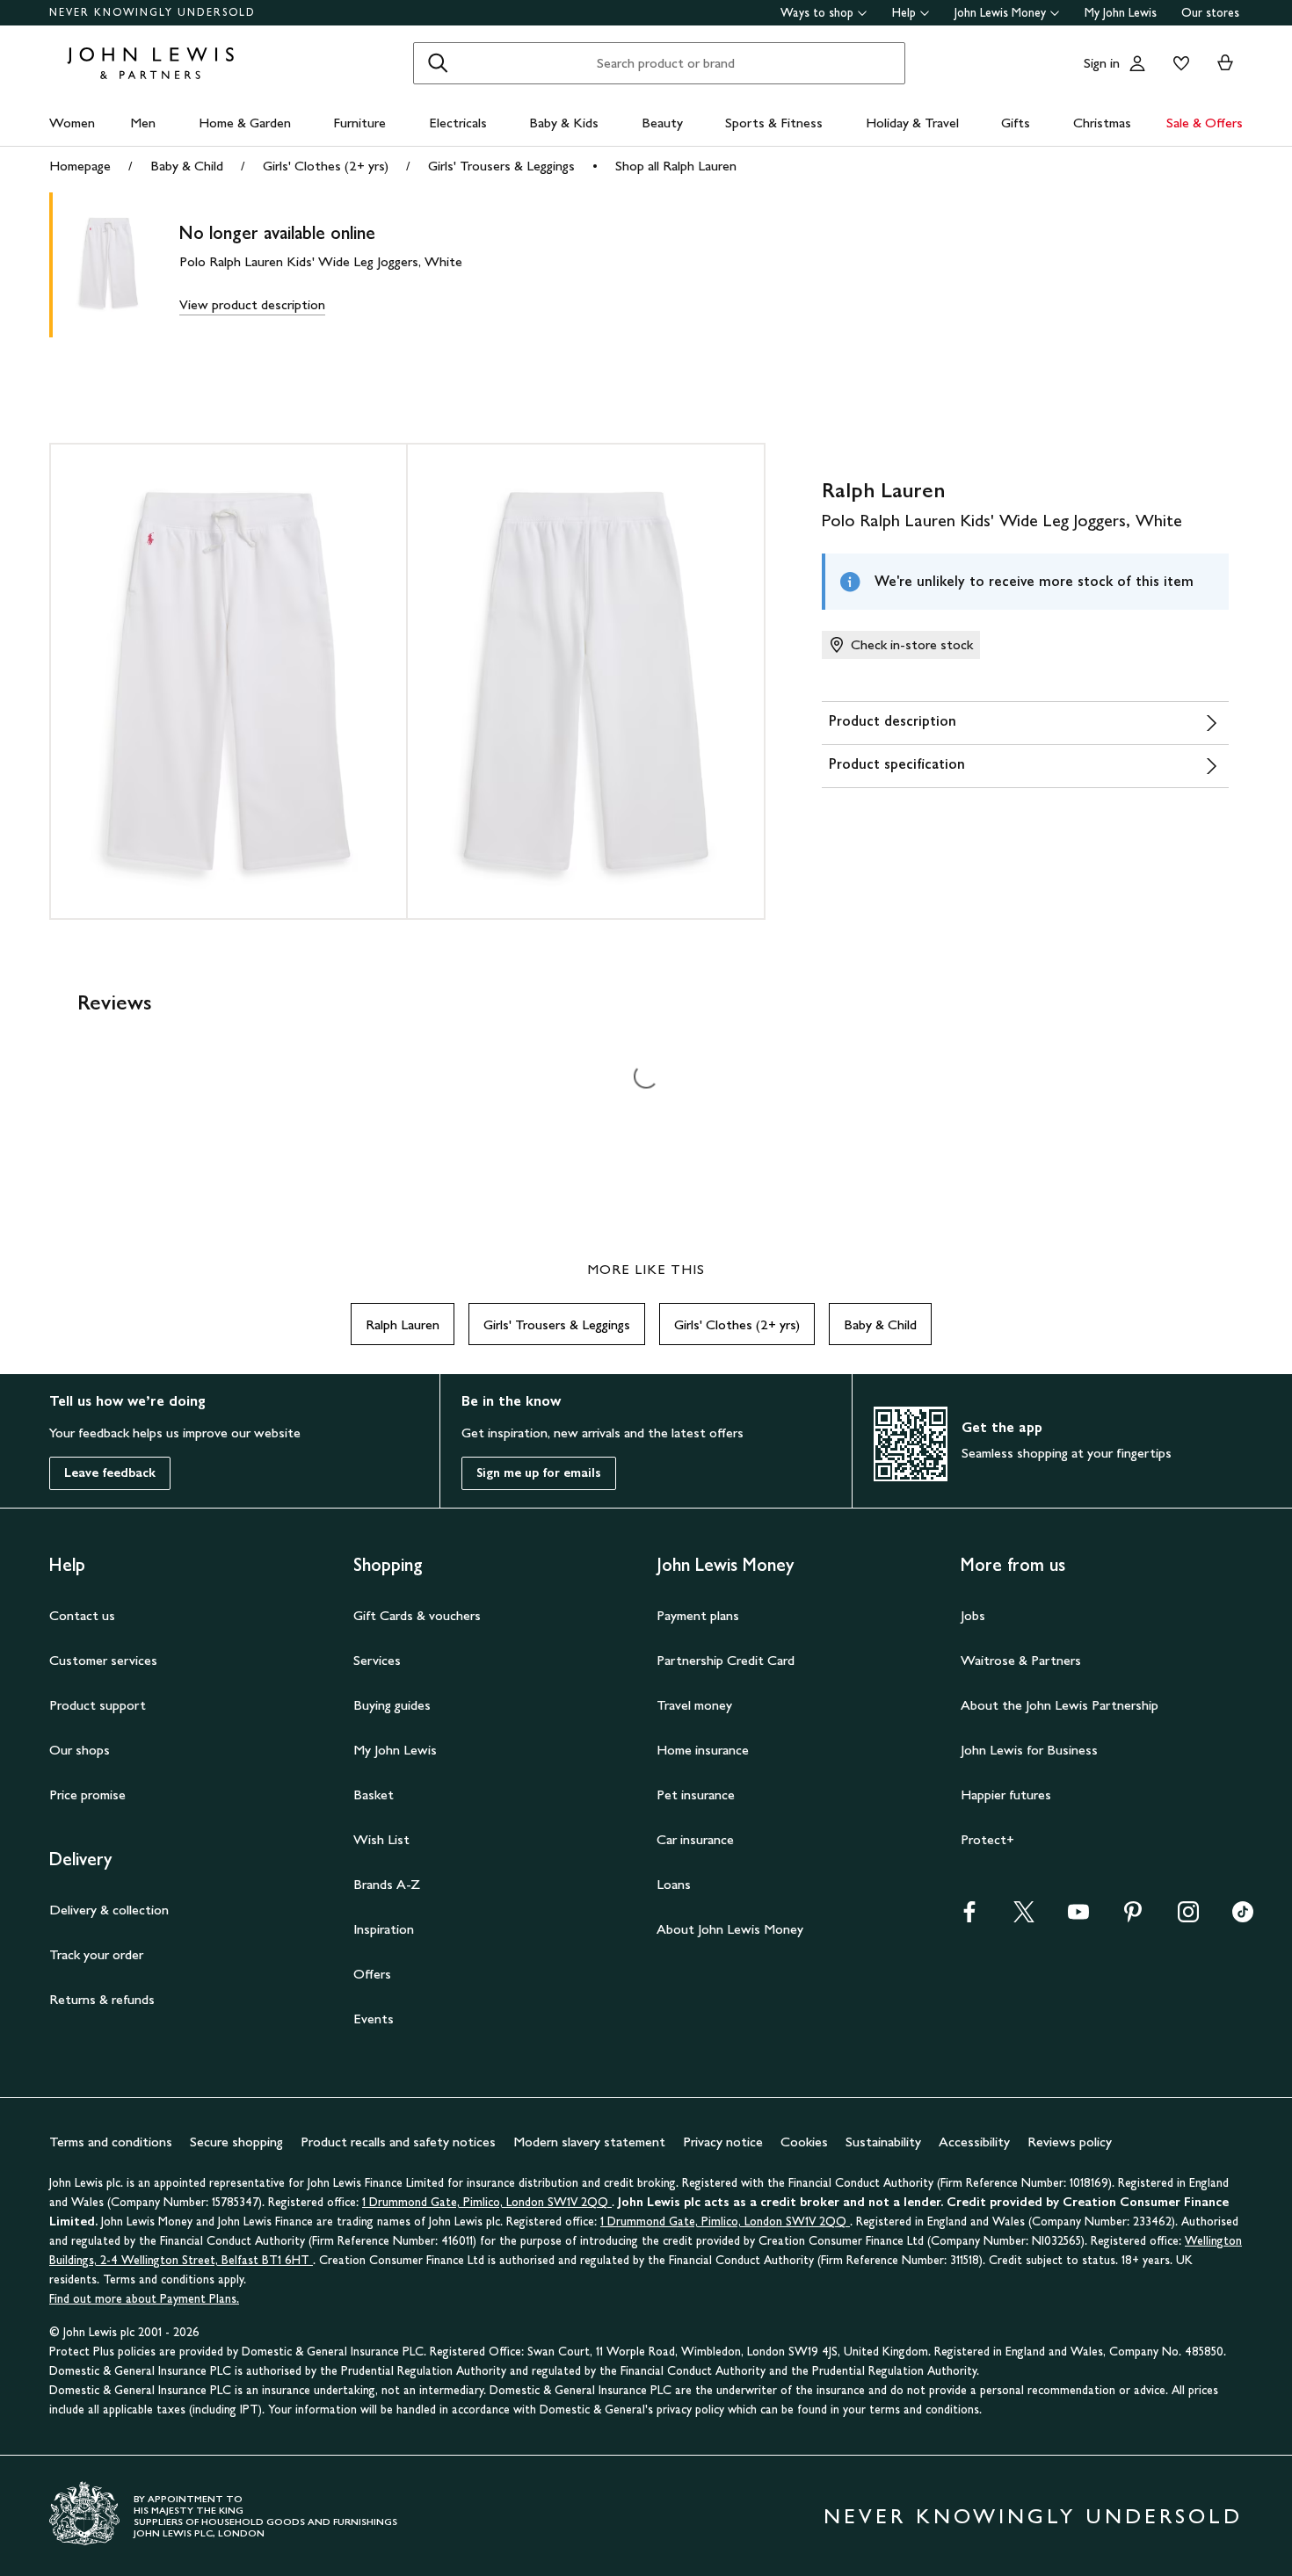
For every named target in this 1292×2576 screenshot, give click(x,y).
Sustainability (883, 2142)
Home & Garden (245, 123)
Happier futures (1006, 1795)
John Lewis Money (1000, 13)
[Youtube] (1078, 1918)
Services (377, 1660)
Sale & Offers (1205, 123)
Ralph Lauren (403, 1324)
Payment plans (698, 1615)
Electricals (458, 123)
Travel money (694, 1705)
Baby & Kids (564, 123)
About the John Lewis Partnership (1060, 1705)
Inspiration (384, 1929)
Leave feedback (110, 1473)
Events (374, 2019)
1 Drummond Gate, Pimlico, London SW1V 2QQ (487, 2202)
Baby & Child (187, 166)
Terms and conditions (111, 2142)
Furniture (359, 123)
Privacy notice (723, 2142)
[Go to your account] (1137, 63)
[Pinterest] (1133, 1918)
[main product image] (123, 265)
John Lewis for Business (1029, 1750)
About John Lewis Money (730, 1929)
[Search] (438, 63)
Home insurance (703, 1750)
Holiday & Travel (912, 123)
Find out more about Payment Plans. (144, 2299)
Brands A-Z (387, 1884)
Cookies (804, 2142)
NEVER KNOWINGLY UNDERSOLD (152, 12)
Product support (98, 1705)
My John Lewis (1121, 13)
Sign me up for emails (539, 1473)
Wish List (381, 1839)
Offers (372, 1974)
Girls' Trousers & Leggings (501, 166)
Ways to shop (817, 13)
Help (904, 13)
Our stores (1210, 13)
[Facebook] (969, 1918)
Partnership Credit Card (726, 1660)
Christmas (1102, 123)
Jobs (973, 1615)
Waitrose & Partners (1021, 1660)
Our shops (80, 1750)
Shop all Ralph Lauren (676, 166)
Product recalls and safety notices (398, 2142)
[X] (1024, 1918)
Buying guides (392, 1705)
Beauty (662, 123)
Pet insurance (696, 1795)
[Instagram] (1188, 1918)
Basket (374, 1795)
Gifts (1016, 123)
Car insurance (695, 1839)
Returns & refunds (102, 1999)
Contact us (82, 1615)
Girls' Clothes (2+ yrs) (326, 166)
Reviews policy (1070, 2142)
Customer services (103, 1660)
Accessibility (974, 2142)
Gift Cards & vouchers (417, 1615)
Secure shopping (236, 2142)
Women (72, 123)
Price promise (87, 1795)
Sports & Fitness (774, 123)
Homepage (80, 166)
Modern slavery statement (589, 2142)
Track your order (96, 1954)
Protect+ (987, 1839)
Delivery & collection (109, 1910)
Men (143, 123)
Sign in (1102, 63)
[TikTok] (1243, 1918)
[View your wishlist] (1178, 63)
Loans (674, 1884)
